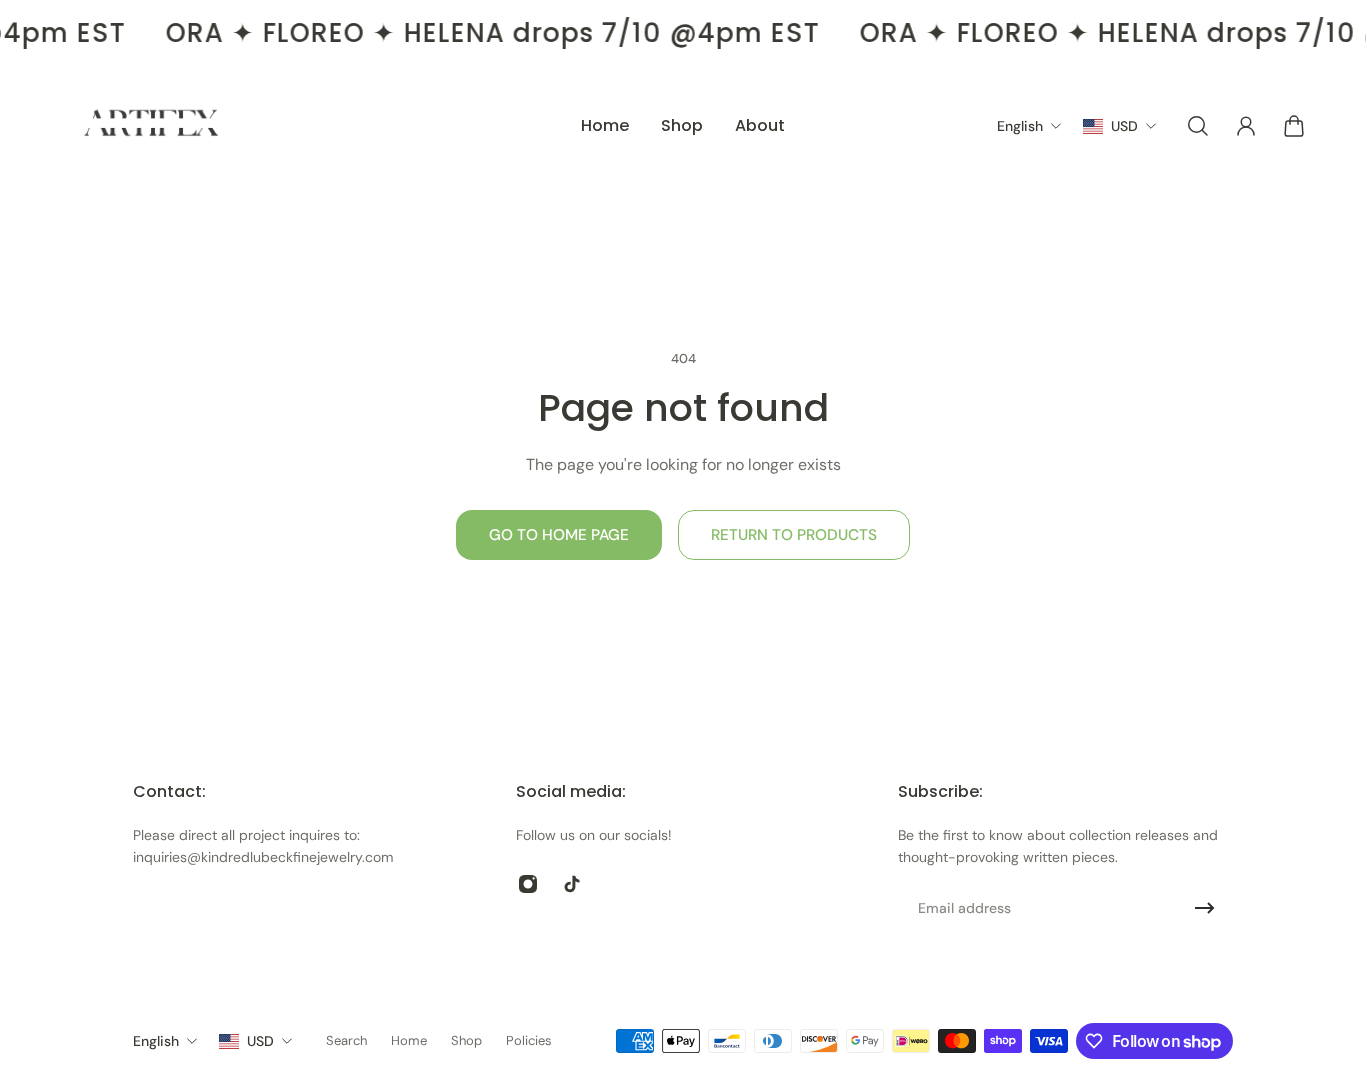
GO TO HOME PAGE (559, 535)
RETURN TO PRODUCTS (794, 535)
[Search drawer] (1198, 126)
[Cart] (1294, 126)
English (156, 1041)
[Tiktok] (572, 884)
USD (260, 1041)
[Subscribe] (1205, 908)
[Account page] (1246, 126)
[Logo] (152, 126)
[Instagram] (528, 884)
